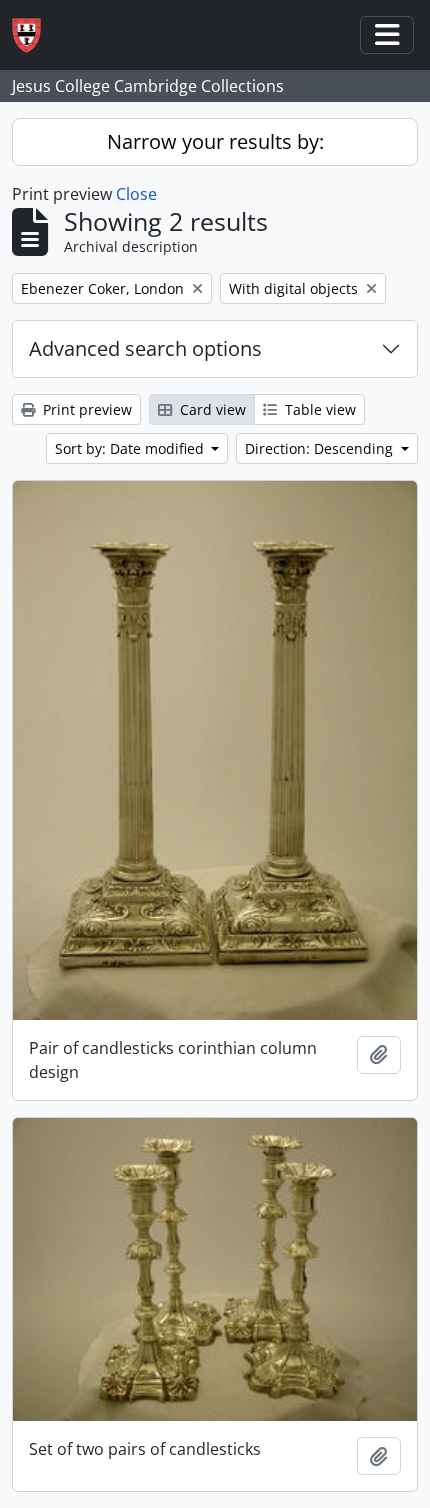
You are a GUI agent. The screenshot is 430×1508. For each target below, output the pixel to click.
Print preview (85, 409)
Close (136, 194)
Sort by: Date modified (131, 448)
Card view (211, 409)
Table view (318, 409)
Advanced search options (145, 348)
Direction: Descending (321, 448)
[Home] (34, 35)
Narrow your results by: (215, 141)
